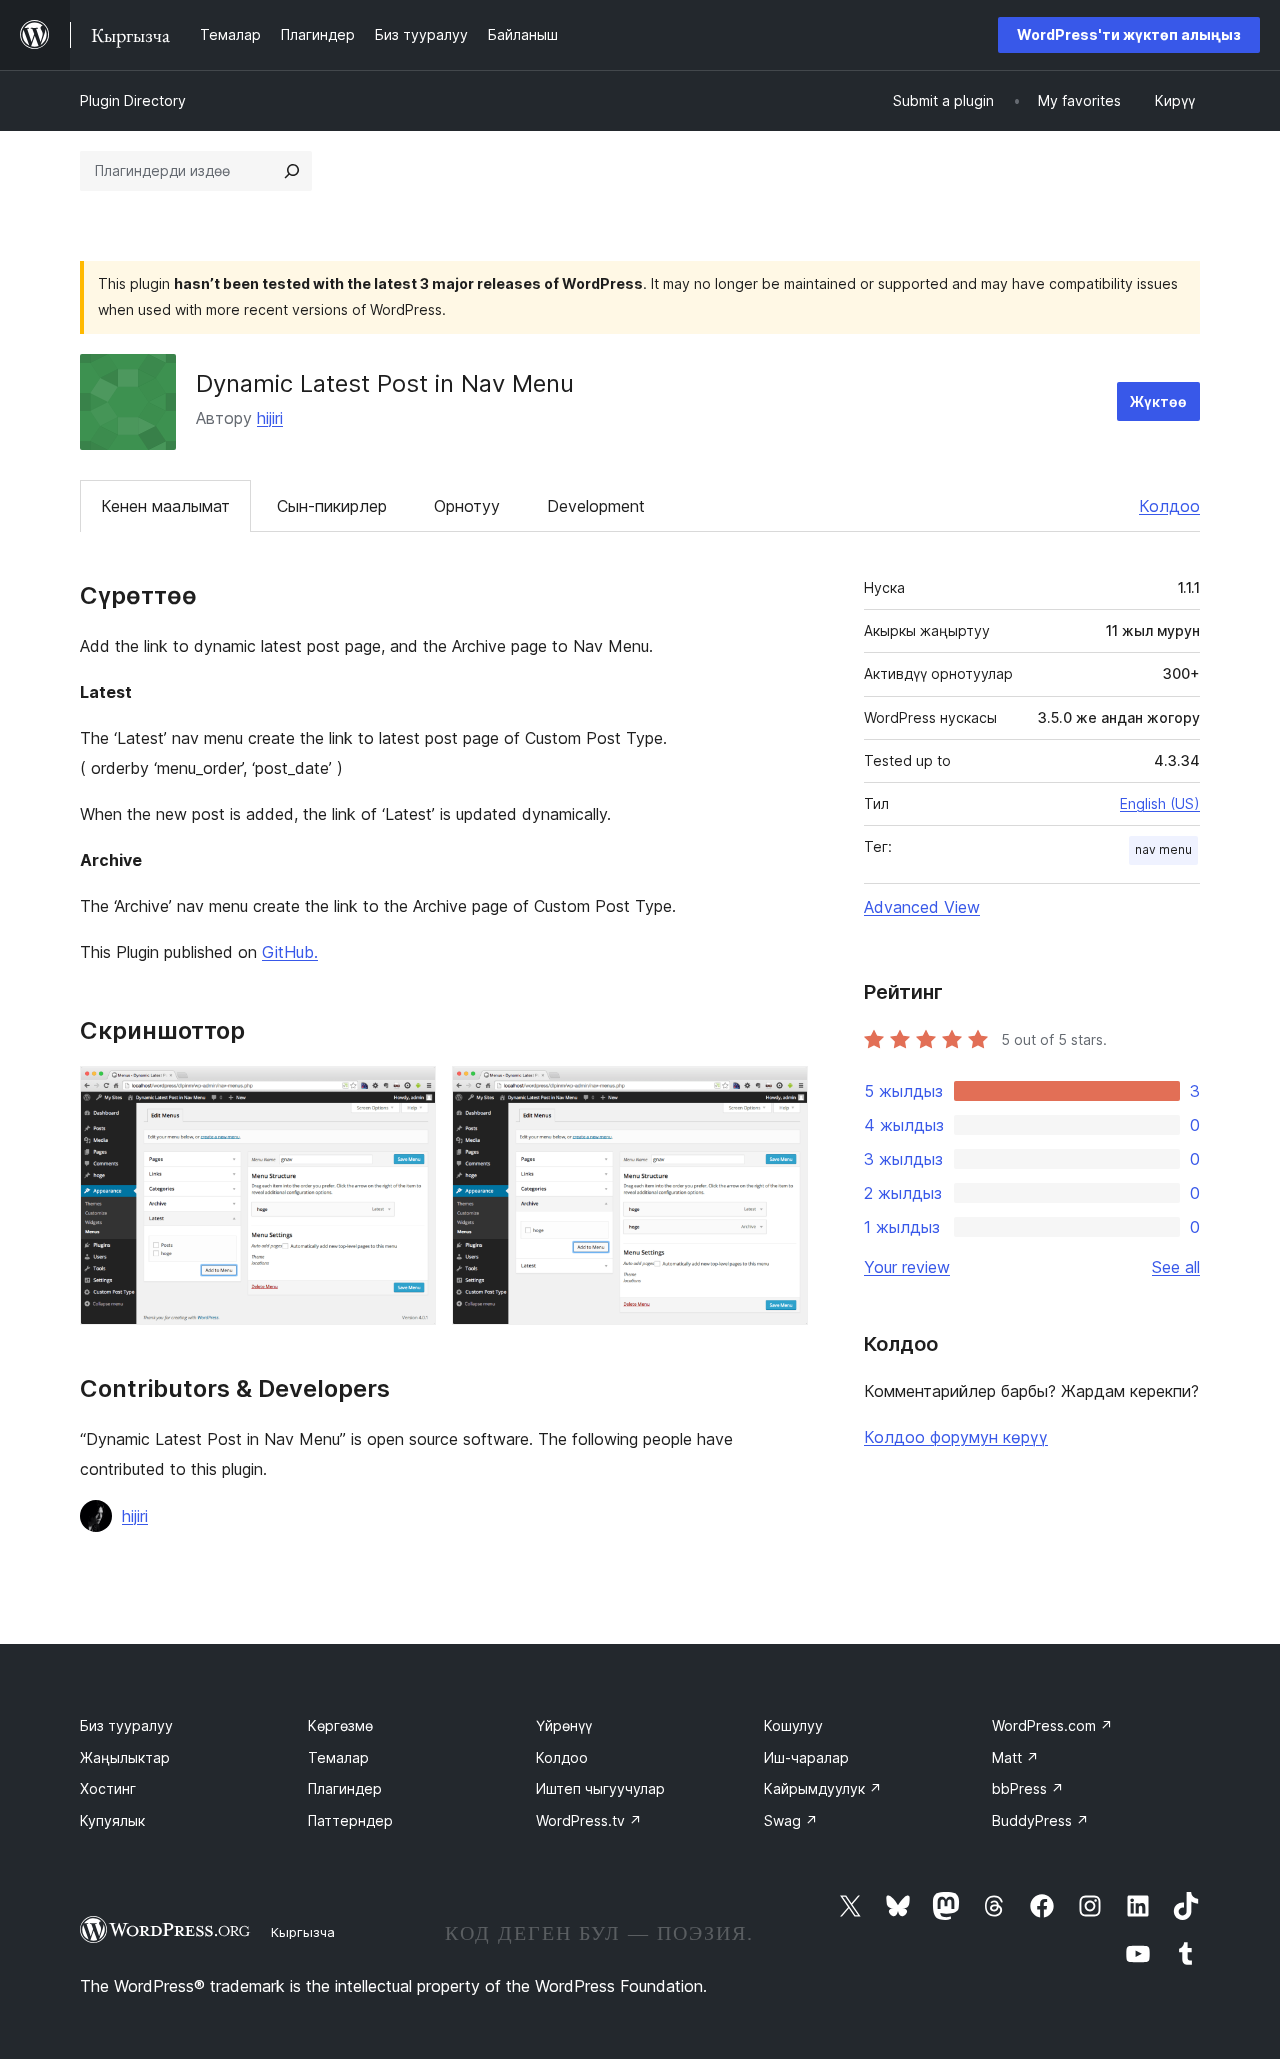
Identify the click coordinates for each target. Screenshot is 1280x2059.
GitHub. (290, 952)
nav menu (1163, 849)
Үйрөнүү (564, 1725)
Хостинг (108, 1788)
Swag (791, 1820)
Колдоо (1169, 506)
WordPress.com (1052, 1725)
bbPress (1028, 1788)
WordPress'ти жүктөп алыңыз (1129, 34)
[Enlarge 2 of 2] (781, 1093)
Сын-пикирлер (332, 506)
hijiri (270, 418)
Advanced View (922, 907)
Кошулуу (793, 1725)
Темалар (338, 1757)
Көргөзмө (340, 1725)
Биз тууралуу (126, 1725)
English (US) (1160, 803)
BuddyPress (1040, 1820)
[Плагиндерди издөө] (292, 171)
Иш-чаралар (806, 1757)
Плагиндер (345, 1788)
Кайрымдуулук (823, 1788)
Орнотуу (467, 506)
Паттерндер (350, 1820)
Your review (907, 1267)
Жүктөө (1158, 401)
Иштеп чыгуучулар (600, 1788)
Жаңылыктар (125, 1757)
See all (1176, 1267)
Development (596, 506)
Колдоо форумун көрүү (956, 1437)
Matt (1015, 1757)
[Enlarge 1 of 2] (409, 1093)
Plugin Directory (133, 100)
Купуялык (112, 1820)
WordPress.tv (589, 1820)
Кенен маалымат (165, 506)
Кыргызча (303, 1932)
